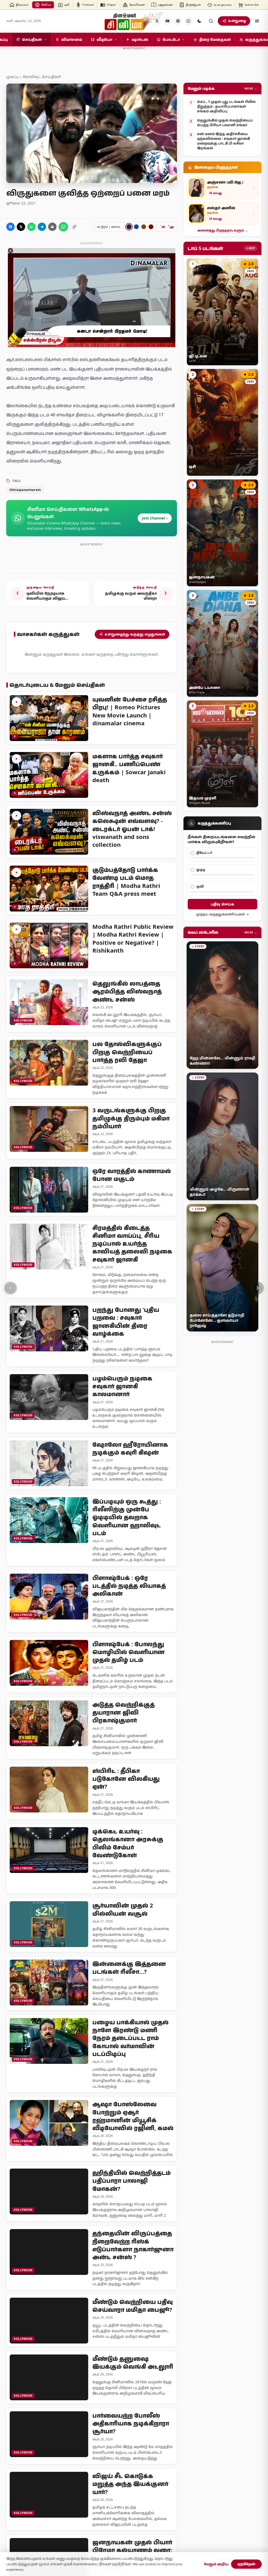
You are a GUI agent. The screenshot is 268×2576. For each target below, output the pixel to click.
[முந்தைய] (10, 1288)
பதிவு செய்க (222, 904)
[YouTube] (167, 21)
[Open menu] (257, 21)
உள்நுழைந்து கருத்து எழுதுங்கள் (135, 634)
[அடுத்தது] (258, 1288)
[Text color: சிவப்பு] (151, 227)
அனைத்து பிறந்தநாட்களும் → (223, 230)
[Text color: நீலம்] (136, 227)
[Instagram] (178, 21)
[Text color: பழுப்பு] (144, 227)
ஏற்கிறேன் (246, 2564)
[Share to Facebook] (10, 227)
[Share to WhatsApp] (31, 227)
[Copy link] (74, 227)
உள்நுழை (237, 21)
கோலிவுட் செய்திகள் (42, 77)
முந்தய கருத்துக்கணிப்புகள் (220, 914)
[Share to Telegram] (42, 227)
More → (251, 88)
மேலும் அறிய (216, 2564)
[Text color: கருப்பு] (129, 227)
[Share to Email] (52, 227)
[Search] (211, 21)
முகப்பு (12, 77)
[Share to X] (21, 227)
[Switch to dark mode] (199, 21)
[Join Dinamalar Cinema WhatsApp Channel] (188, 21)
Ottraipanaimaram (25, 490)
